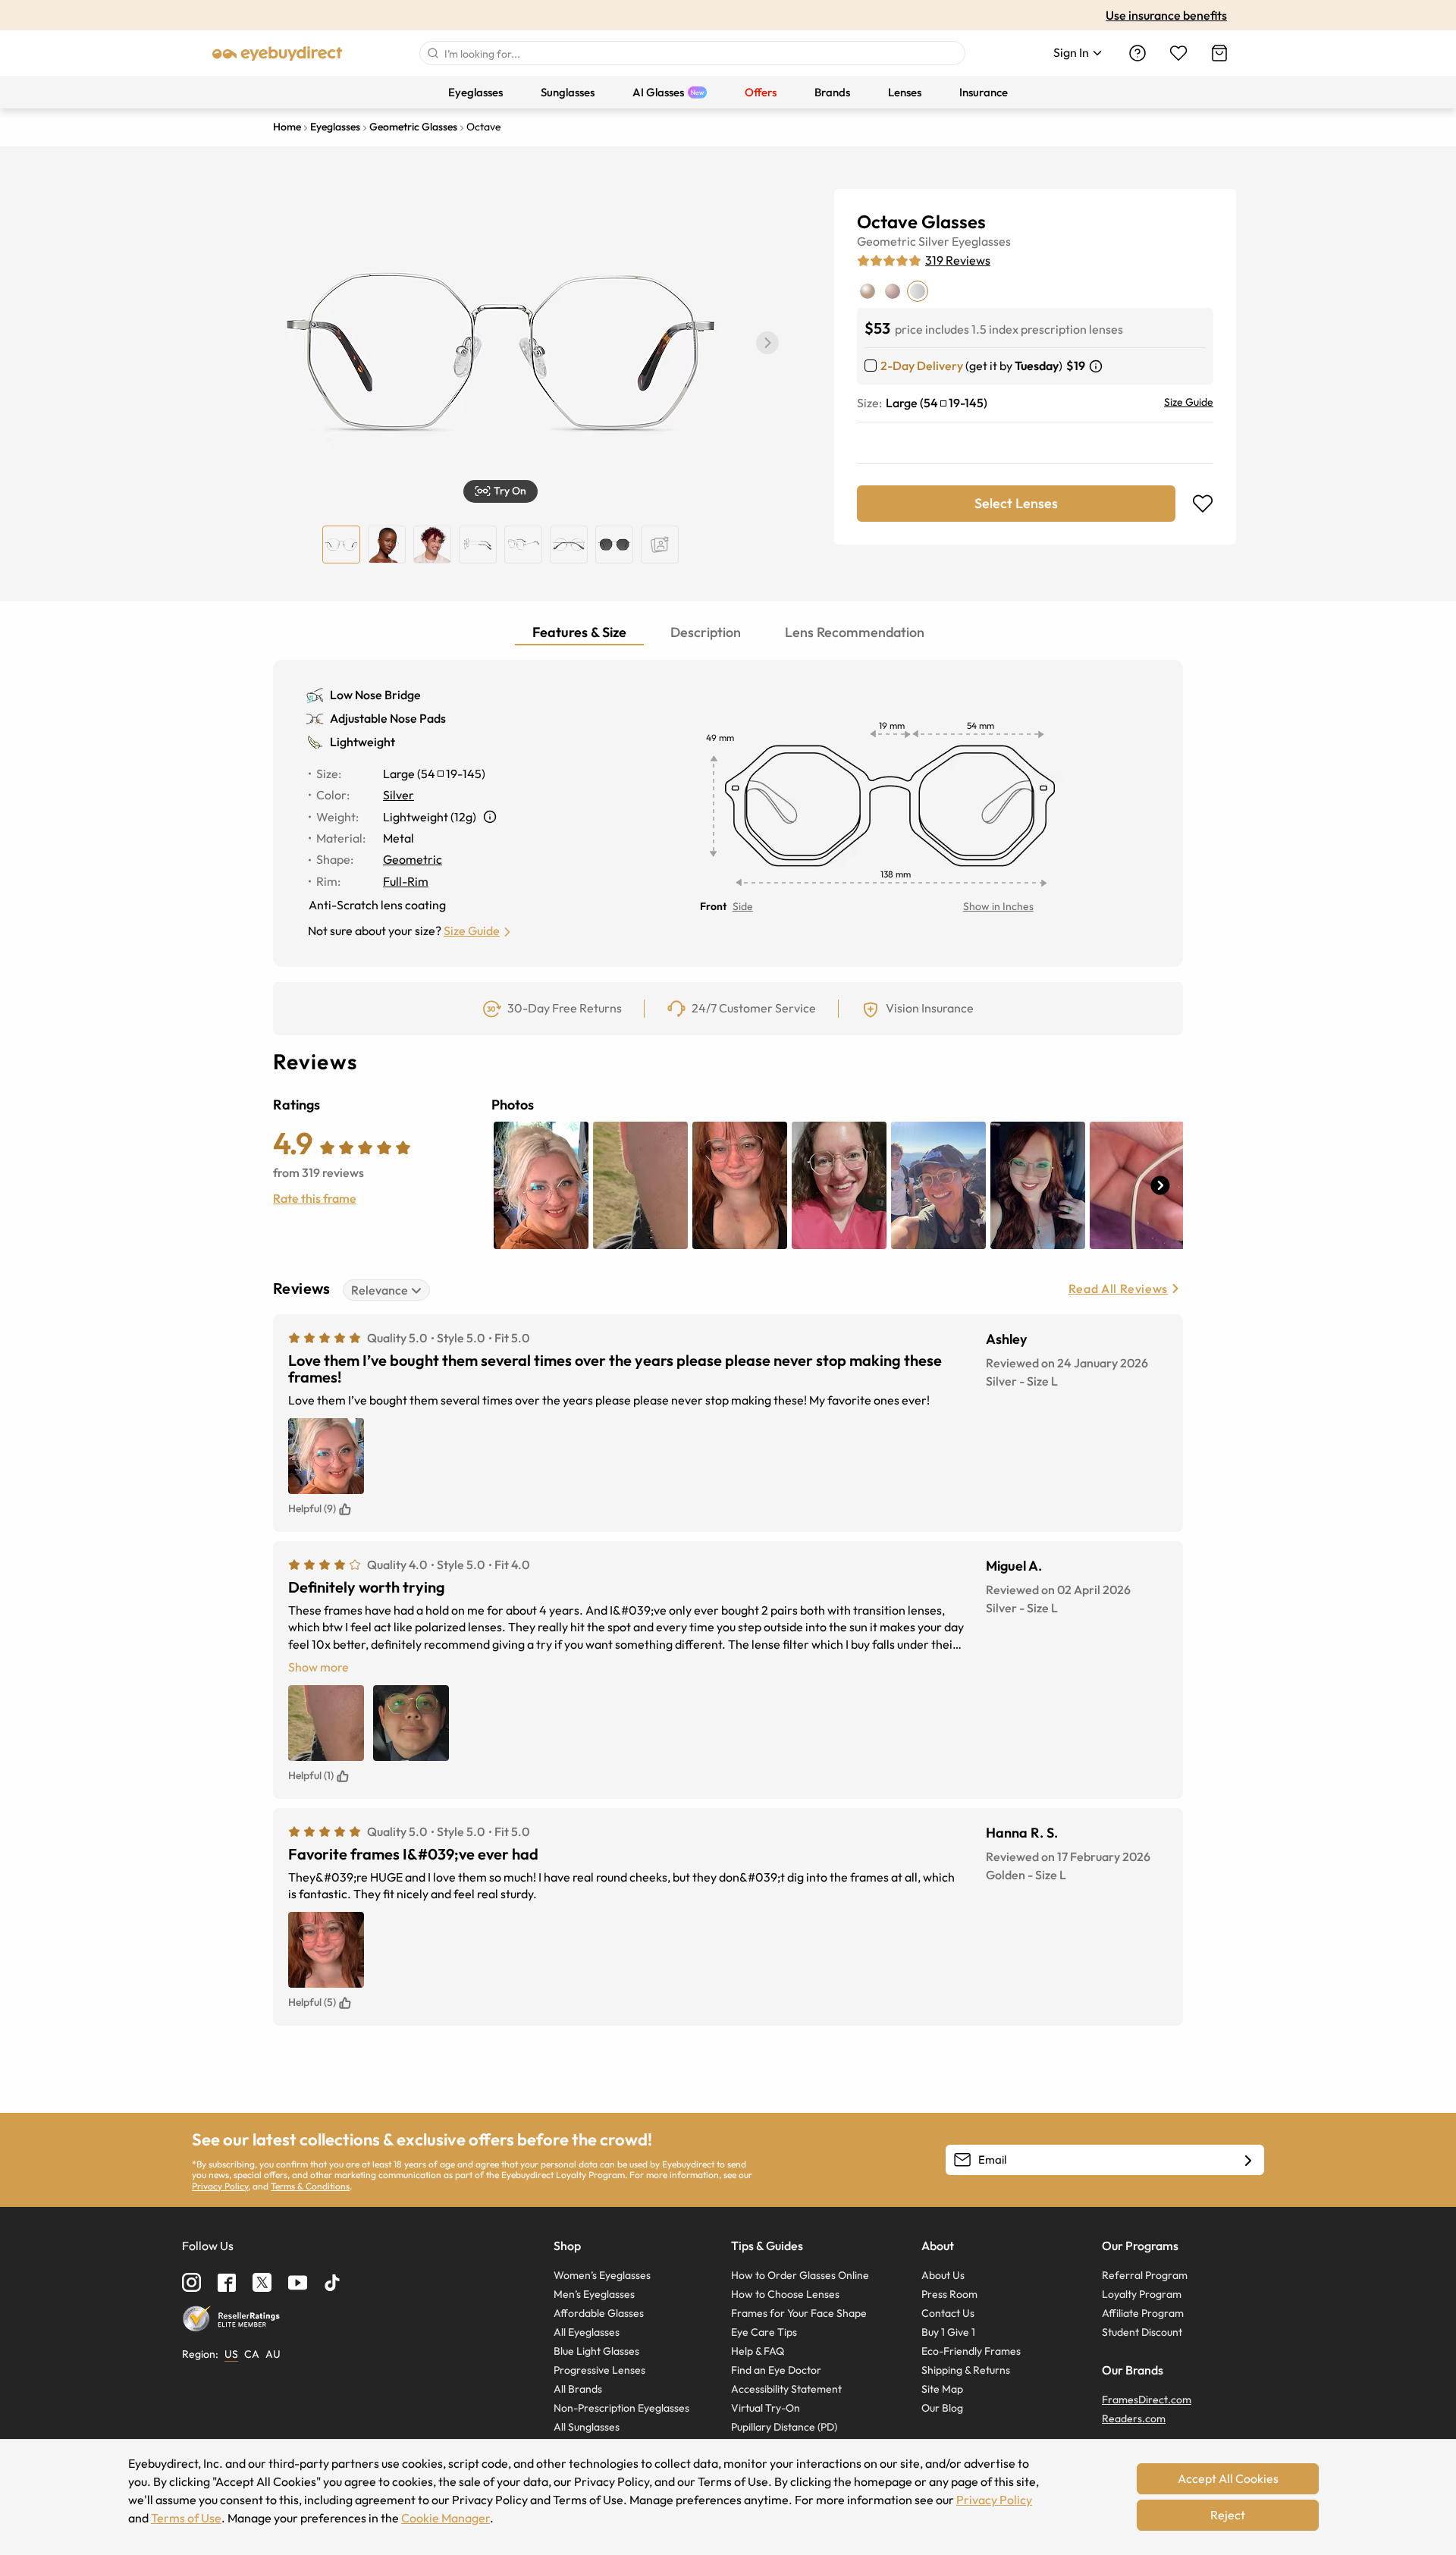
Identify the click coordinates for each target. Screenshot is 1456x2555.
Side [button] (743, 906)
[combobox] (692, 53)
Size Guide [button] (472, 931)
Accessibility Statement (786, 2389)
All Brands (578, 2389)
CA (252, 2354)
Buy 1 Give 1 (948, 2332)
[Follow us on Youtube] (298, 2282)
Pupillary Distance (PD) (784, 2427)
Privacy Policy (220, 2186)
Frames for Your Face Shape (799, 2313)
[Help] (1137, 53)
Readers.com (1134, 2418)
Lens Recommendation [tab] (855, 632)
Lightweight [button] (362, 742)
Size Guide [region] (1189, 402)
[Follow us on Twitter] (262, 2282)
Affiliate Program (1143, 2313)
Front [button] (713, 906)
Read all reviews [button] (1118, 1288)
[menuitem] (475, 92)
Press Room (949, 2294)
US (231, 2354)
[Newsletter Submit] (1248, 2161)
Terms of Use (186, 2518)
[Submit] (432, 53)
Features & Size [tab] (579, 632)
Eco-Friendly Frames (971, 2351)
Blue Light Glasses (596, 2351)
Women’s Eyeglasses (602, 2275)
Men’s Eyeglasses (594, 2294)
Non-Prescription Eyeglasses (621, 2408)
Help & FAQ (758, 2351)
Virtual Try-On (766, 2408)
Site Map (942, 2389)
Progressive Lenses (599, 2370)
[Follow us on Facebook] (227, 2283)
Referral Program (1145, 2275)
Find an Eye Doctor (776, 2370)
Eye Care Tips (764, 2332)
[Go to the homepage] (278, 53)
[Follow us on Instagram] (191, 2282)
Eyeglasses (981, 241)
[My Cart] (1219, 53)
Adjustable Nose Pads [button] (388, 718)
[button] (767, 343)
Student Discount (1142, 2332)
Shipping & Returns (966, 2370)
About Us (943, 2275)
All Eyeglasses (587, 2332)
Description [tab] (706, 632)
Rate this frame (315, 1198)
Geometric (886, 241)
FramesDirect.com (1147, 2400)
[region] (660, 545)
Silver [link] (399, 795)
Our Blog (942, 2408)
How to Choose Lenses (785, 2294)
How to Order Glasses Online (800, 2275)
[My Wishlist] (1178, 53)
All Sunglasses (587, 2427)
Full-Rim (406, 881)
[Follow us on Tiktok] (332, 2283)
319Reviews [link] (958, 260)
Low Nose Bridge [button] (375, 695)
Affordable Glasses (599, 2313)
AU (273, 2354)
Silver (934, 241)
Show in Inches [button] (998, 906)
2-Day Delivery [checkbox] (922, 366)
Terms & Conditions (310, 2186)
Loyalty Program (1142, 2294)
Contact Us (948, 2313)
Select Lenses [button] (1016, 503)
